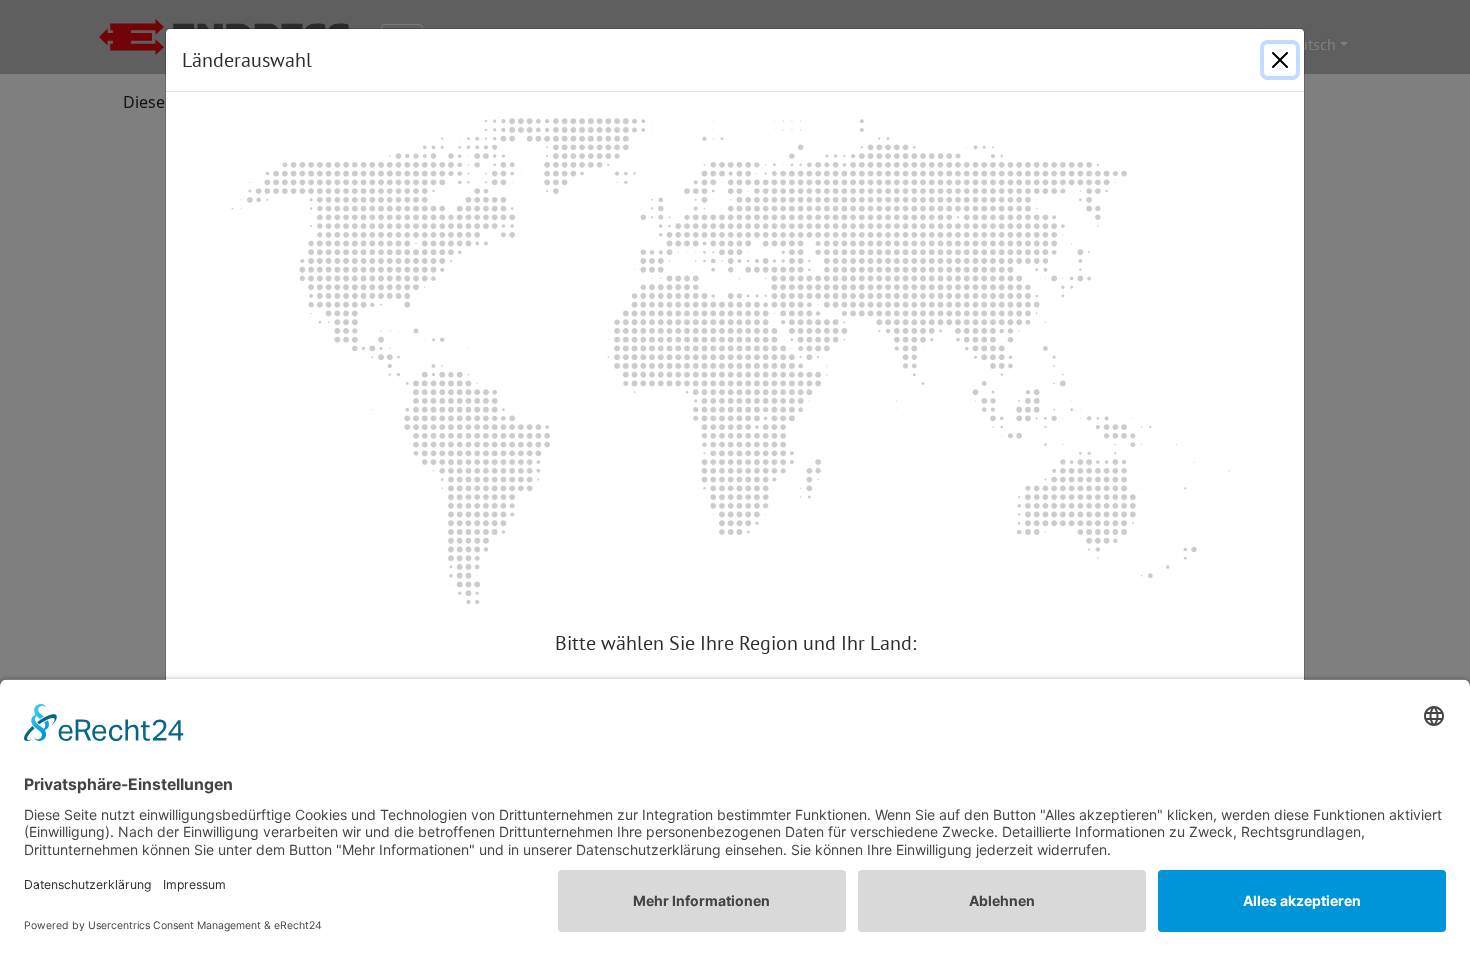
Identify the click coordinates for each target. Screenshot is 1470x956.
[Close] (1280, 60)
